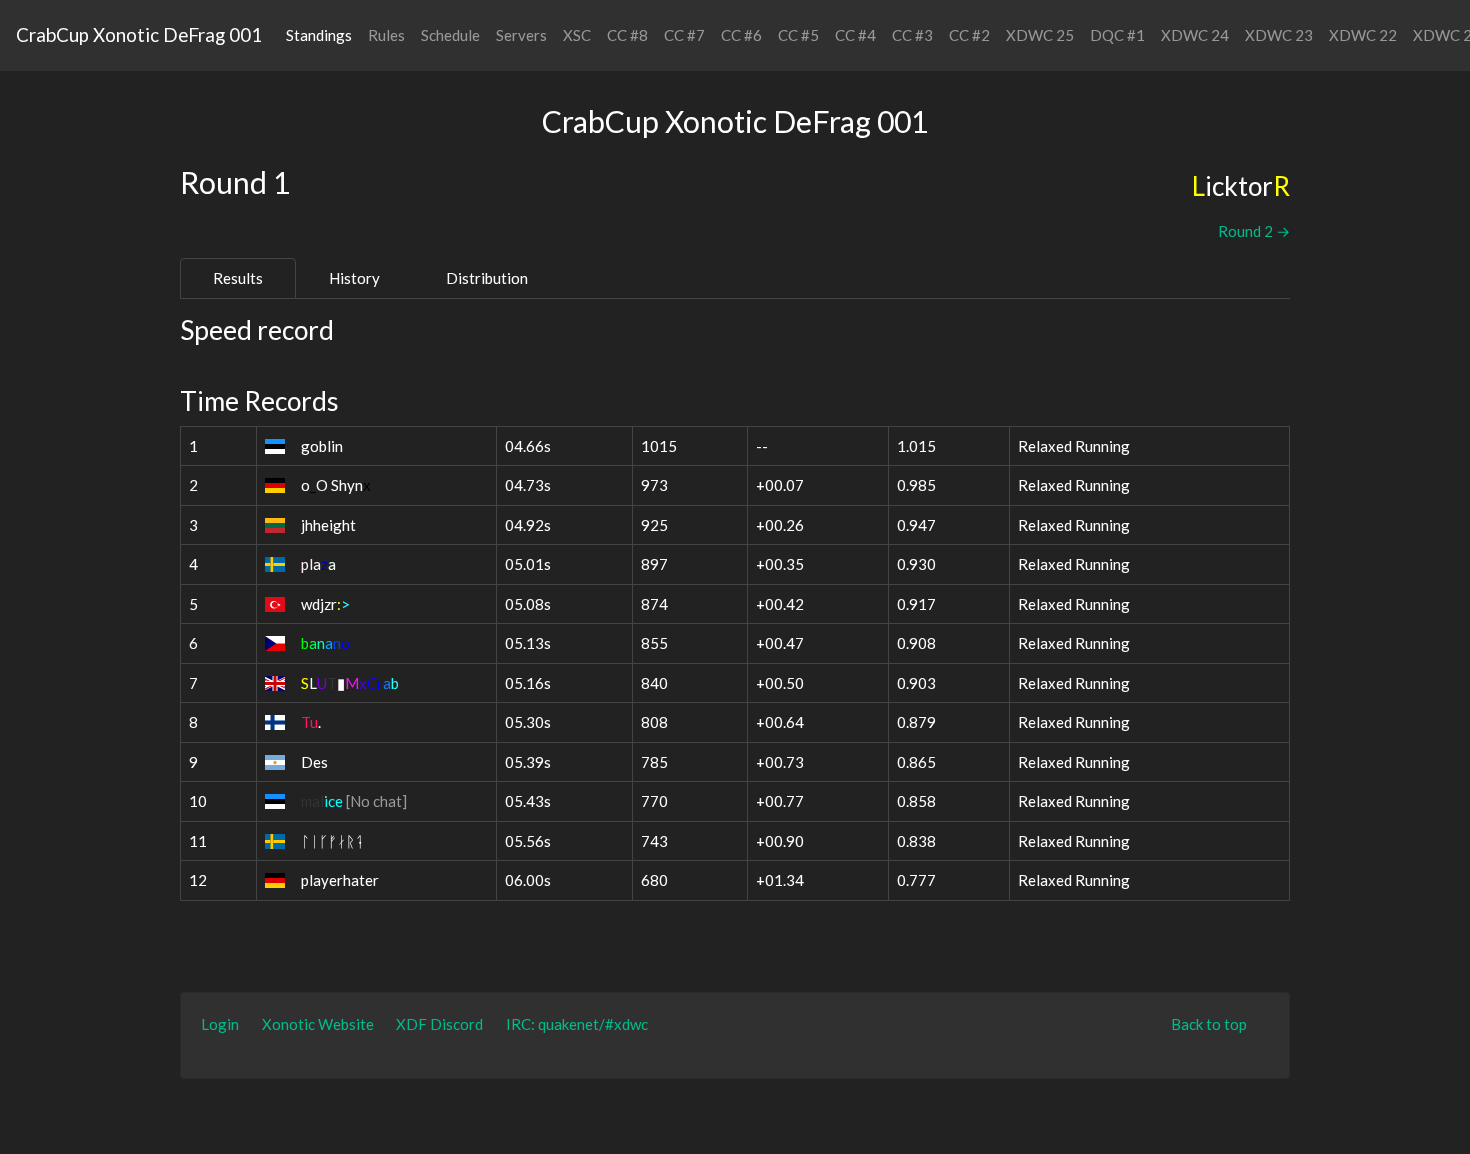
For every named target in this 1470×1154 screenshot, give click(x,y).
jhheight (328, 525)
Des (314, 762)
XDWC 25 (1040, 35)
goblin (322, 446)
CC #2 (969, 35)
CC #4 (855, 35)
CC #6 (741, 35)
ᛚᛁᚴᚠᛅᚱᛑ (332, 841)
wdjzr (325, 604)
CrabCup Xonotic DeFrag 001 (139, 34)
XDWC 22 (1363, 35)
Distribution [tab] (487, 278)
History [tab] (354, 278)
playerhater (340, 880)
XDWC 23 (1279, 35)
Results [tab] (238, 278)
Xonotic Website (318, 1024)
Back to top (1209, 1024)
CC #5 (798, 35)
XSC (577, 35)
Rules (386, 35)
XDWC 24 (1195, 35)
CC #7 (684, 35)
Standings (319, 35)
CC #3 (912, 35)
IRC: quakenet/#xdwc (577, 1024)
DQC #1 (1117, 35)
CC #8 (627, 35)
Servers (521, 35)
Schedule (450, 35)
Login (220, 1024)
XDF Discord (439, 1024)
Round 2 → (1254, 231)
